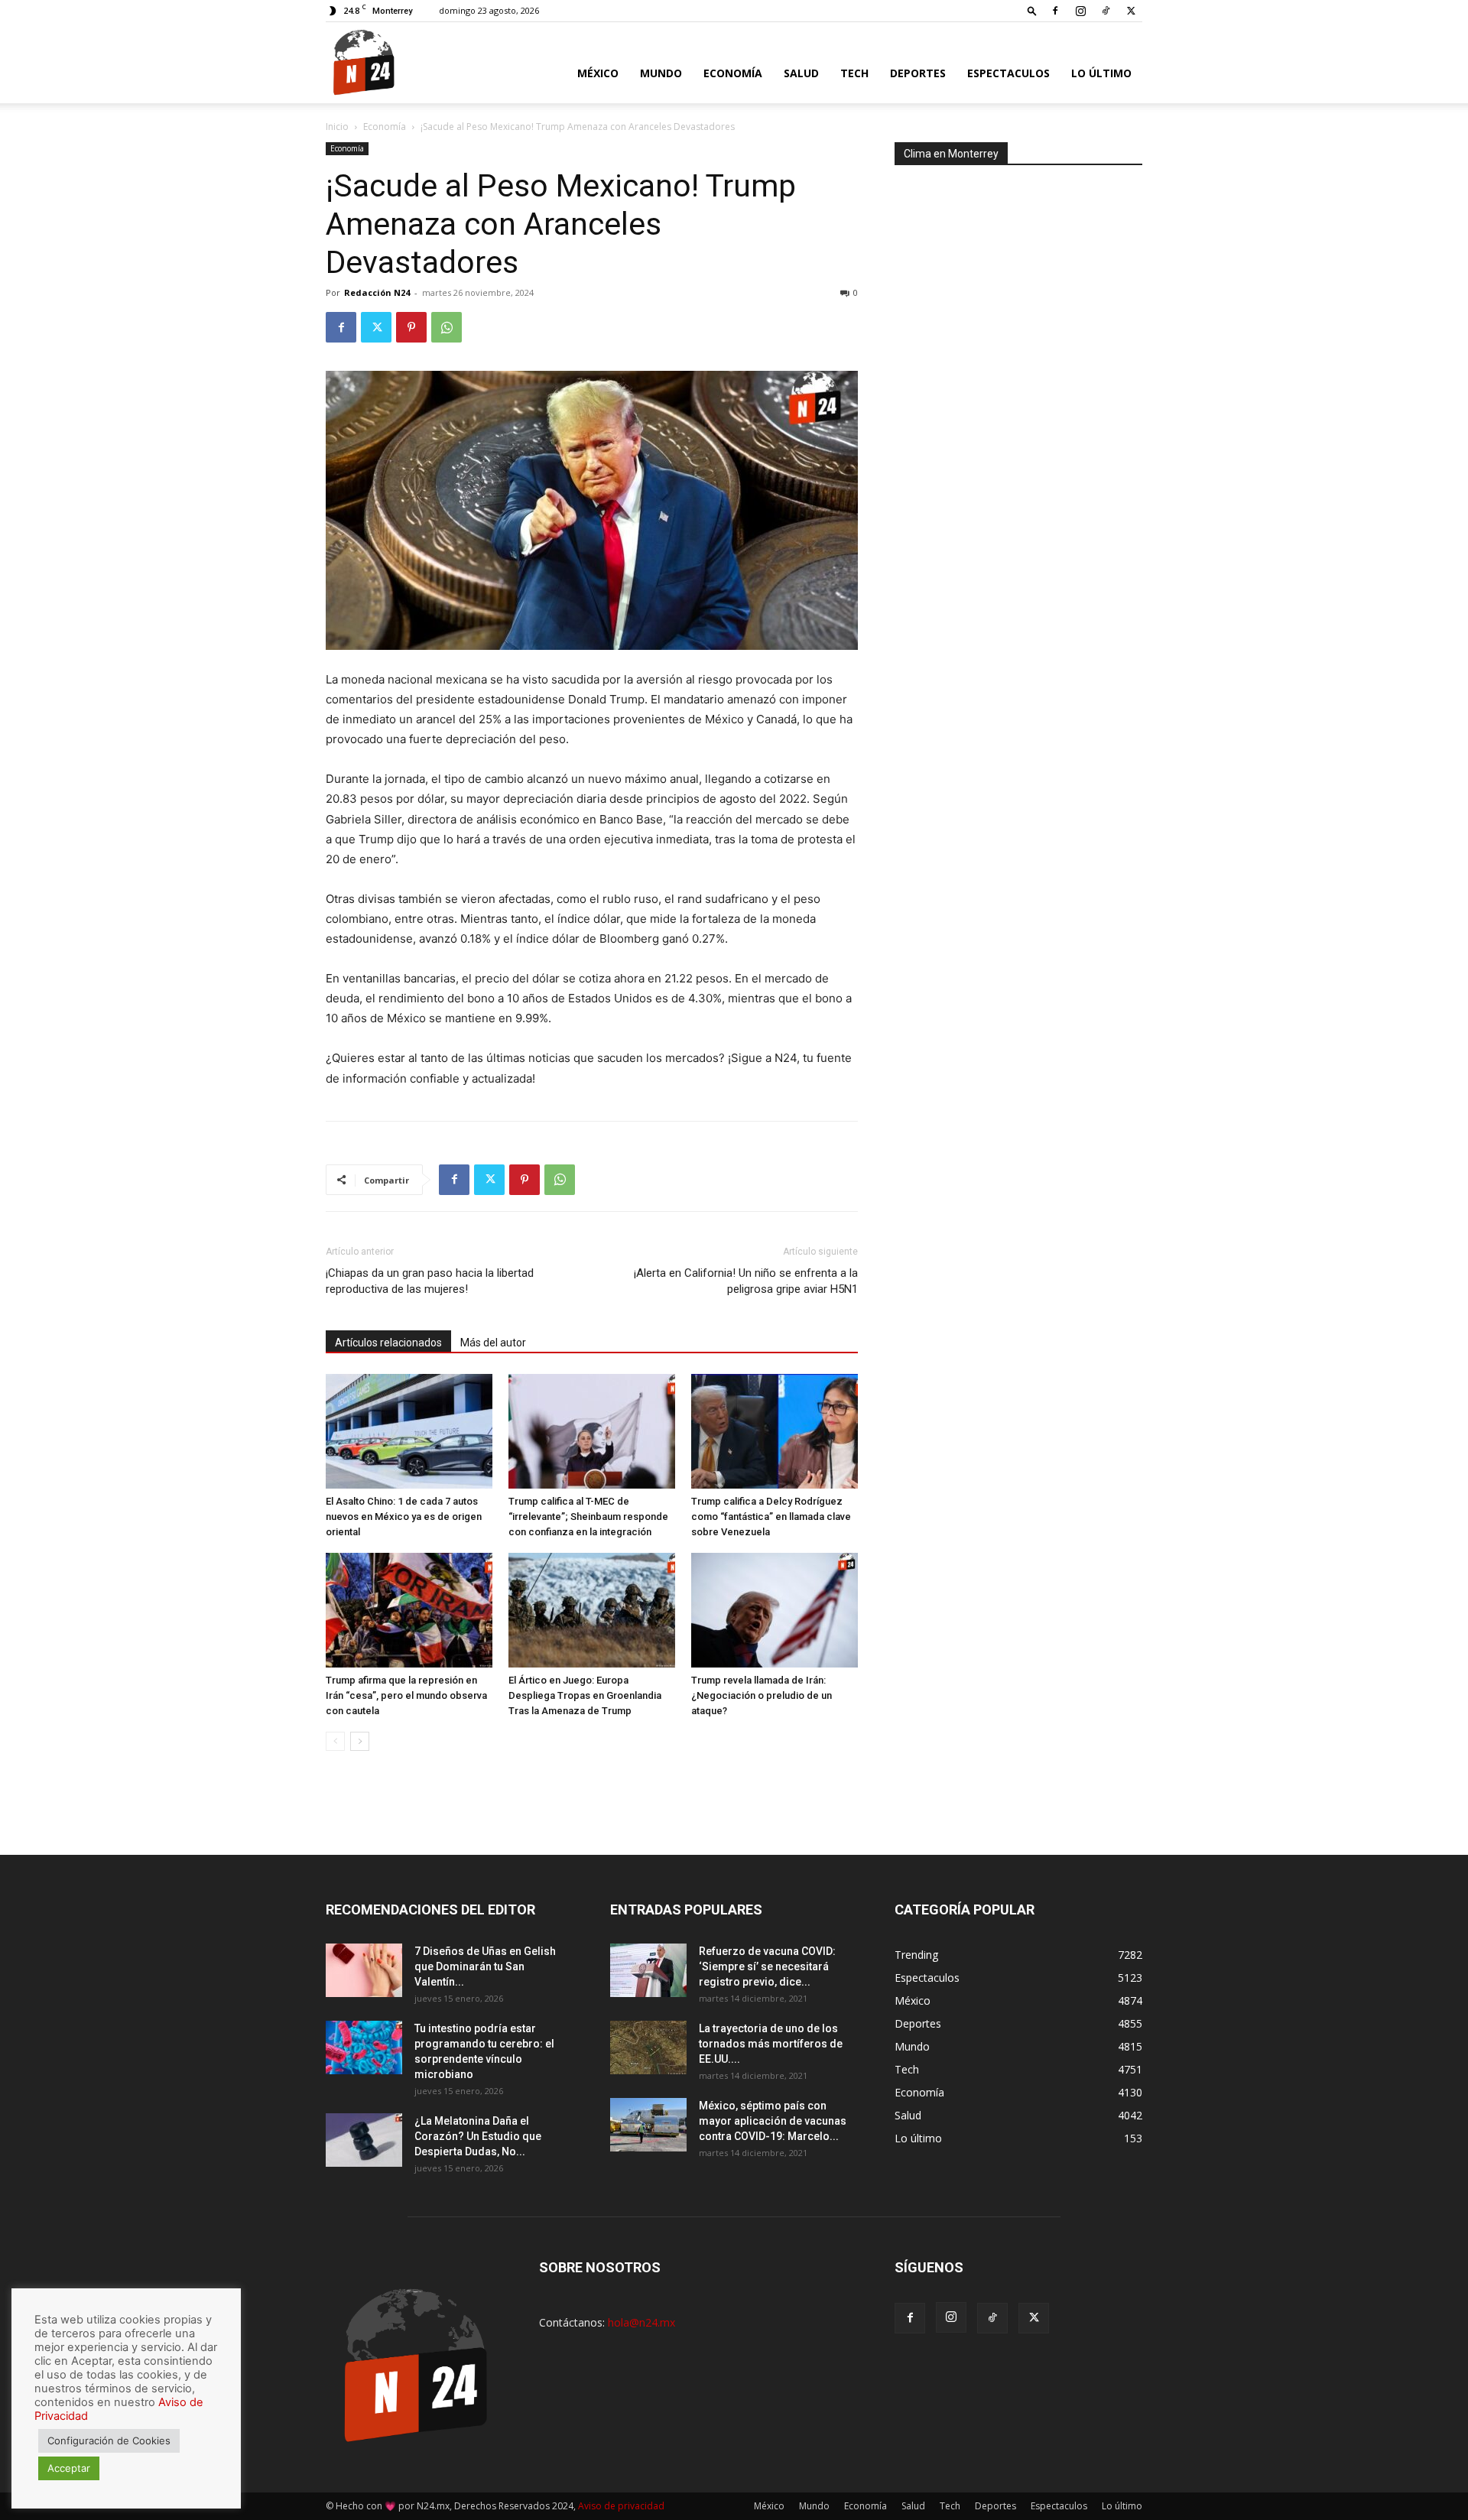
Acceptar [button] (69, 2468)
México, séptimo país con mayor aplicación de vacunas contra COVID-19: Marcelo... (773, 2121)
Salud (801, 73)
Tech (854, 73)
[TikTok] (1106, 11)
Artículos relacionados (388, 1343)
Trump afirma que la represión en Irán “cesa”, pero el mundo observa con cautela (406, 1695)
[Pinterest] (411, 327)
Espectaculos (1008, 73)
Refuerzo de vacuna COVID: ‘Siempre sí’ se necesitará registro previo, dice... (767, 1966)
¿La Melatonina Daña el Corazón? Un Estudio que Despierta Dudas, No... (478, 2136)
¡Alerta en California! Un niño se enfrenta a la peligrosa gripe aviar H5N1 (746, 1281)
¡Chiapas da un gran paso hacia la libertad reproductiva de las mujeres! (430, 1281)
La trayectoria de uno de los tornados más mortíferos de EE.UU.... (771, 2044)
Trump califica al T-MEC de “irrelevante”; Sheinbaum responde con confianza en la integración (588, 1517)
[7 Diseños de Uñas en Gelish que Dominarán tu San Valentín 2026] (364, 1970)
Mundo (661, 73)
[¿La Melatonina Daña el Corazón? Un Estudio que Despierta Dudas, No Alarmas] (364, 2140)
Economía (733, 73)
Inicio (337, 127)
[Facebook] (1055, 11)
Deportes (918, 73)
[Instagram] (1080, 11)
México (598, 73)
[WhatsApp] (447, 327)
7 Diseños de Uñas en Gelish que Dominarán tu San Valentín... (485, 1966)
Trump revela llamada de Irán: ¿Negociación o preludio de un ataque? (762, 1695)
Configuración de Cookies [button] (109, 2440)
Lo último (1101, 73)
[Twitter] (1131, 11)
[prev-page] (335, 1741)
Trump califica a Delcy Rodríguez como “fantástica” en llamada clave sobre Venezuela (771, 1517)
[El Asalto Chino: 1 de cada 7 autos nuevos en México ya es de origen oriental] (409, 1431)
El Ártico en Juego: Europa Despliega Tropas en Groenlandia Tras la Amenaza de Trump (585, 1695)
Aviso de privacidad (621, 2506)
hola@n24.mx (641, 2322)
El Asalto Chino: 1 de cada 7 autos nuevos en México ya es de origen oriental (404, 1517)
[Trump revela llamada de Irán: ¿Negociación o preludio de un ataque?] (775, 1610)
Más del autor (493, 1343)
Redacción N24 (377, 292)
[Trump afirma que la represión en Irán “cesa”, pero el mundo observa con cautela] (409, 1610)
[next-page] (360, 1741)
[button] (1032, 10)
